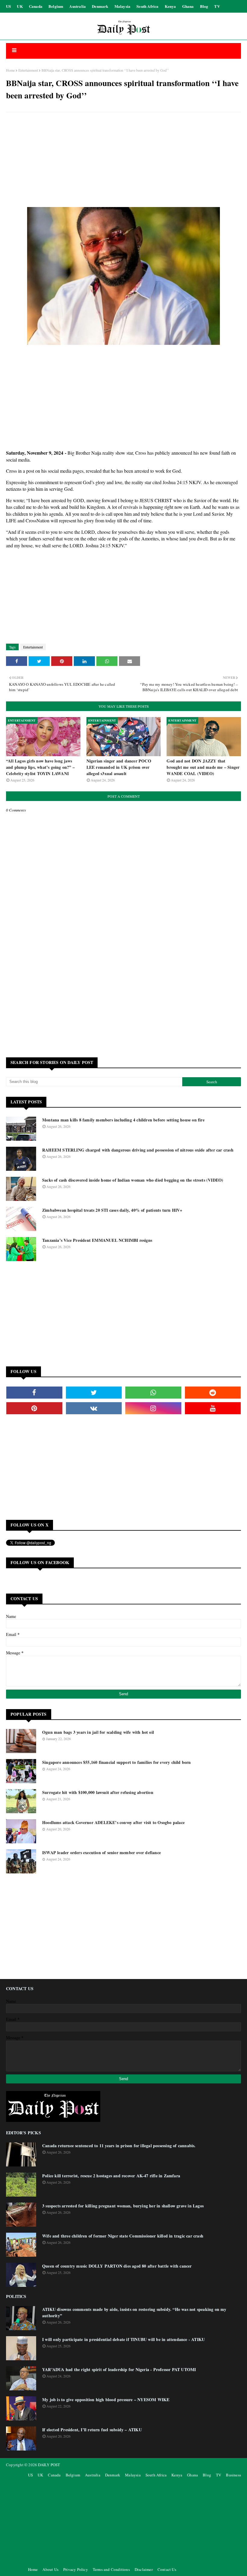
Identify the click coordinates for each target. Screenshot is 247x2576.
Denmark (100, 6)
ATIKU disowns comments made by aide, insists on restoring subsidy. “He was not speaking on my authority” (134, 2312)
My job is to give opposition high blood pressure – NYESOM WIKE (106, 2400)
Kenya (170, 6)
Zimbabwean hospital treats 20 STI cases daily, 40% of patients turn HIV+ (112, 1210)
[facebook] (34, 1393)
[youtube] (213, 1408)
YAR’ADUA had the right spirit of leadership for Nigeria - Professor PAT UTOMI (119, 2369)
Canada (36, 6)
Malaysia (123, 6)
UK (20, 6)
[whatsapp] (153, 1393)
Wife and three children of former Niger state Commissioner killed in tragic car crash (123, 2236)
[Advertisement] (123, 160)
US (8, 6)
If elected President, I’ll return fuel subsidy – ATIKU (92, 2430)
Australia (78, 6)
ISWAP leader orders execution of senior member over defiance (102, 1852)
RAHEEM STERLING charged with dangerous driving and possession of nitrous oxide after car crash (138, 1150)
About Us (50, 2569)
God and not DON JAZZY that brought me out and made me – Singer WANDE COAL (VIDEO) (203, 767)
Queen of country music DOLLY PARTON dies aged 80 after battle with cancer (117, 2266)
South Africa (147, 6)
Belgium (56, 6)
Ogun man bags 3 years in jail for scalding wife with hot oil (98, 1732)
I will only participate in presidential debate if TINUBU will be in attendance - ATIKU (123, 2339)
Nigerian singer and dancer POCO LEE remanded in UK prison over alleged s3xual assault (119, 767)
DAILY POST (49, 2465)
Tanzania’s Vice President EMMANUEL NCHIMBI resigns (97, 1240)
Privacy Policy (76, 2569)
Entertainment (28, 70)
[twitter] (94, 1393)
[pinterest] (34, 1408)
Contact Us (167, 2569)
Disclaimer (144, 2569)
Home (10, 70)
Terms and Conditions (111, 2569)
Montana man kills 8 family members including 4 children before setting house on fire (123, 1120)
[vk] (94, 1408)
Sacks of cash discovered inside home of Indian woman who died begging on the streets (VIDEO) (133, 1180)
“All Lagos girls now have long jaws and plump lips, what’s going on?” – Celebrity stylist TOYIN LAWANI (40, 767)
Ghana (188, 6)
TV (217, 6)
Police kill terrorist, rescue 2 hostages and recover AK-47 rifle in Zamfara (111, 2176)
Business (233, 2475)
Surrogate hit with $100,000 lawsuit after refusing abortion (98, 1792)
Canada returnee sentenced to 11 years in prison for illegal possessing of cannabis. (119, 2146)
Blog (204, 6)
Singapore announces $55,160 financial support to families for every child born (117, 1762)
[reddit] (213, 1393)
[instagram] (153, 1408)
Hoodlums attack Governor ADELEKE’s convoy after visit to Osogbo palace (113, 1822)
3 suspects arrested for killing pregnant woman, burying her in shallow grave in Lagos (123, 2206)
